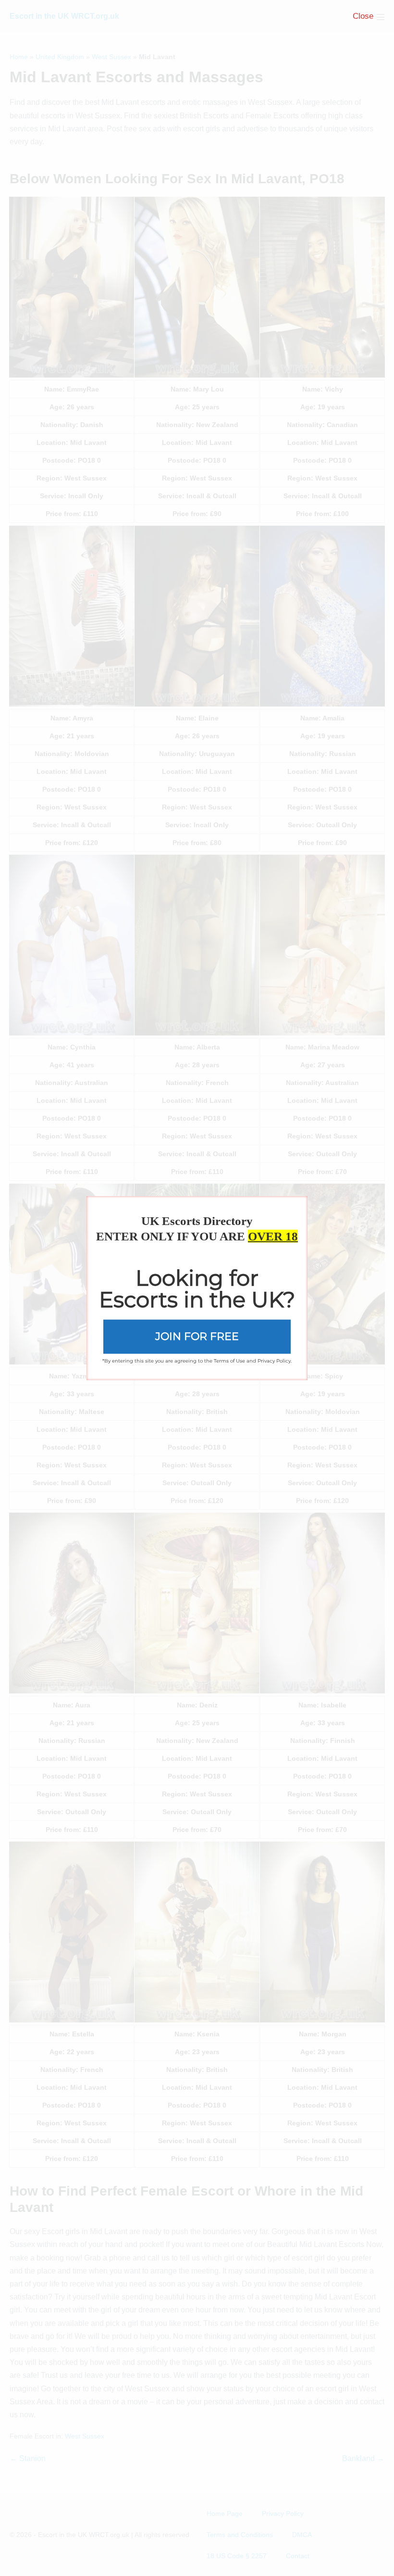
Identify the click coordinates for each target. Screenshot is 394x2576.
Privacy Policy (274, 1360)
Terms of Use (229, 1360)
